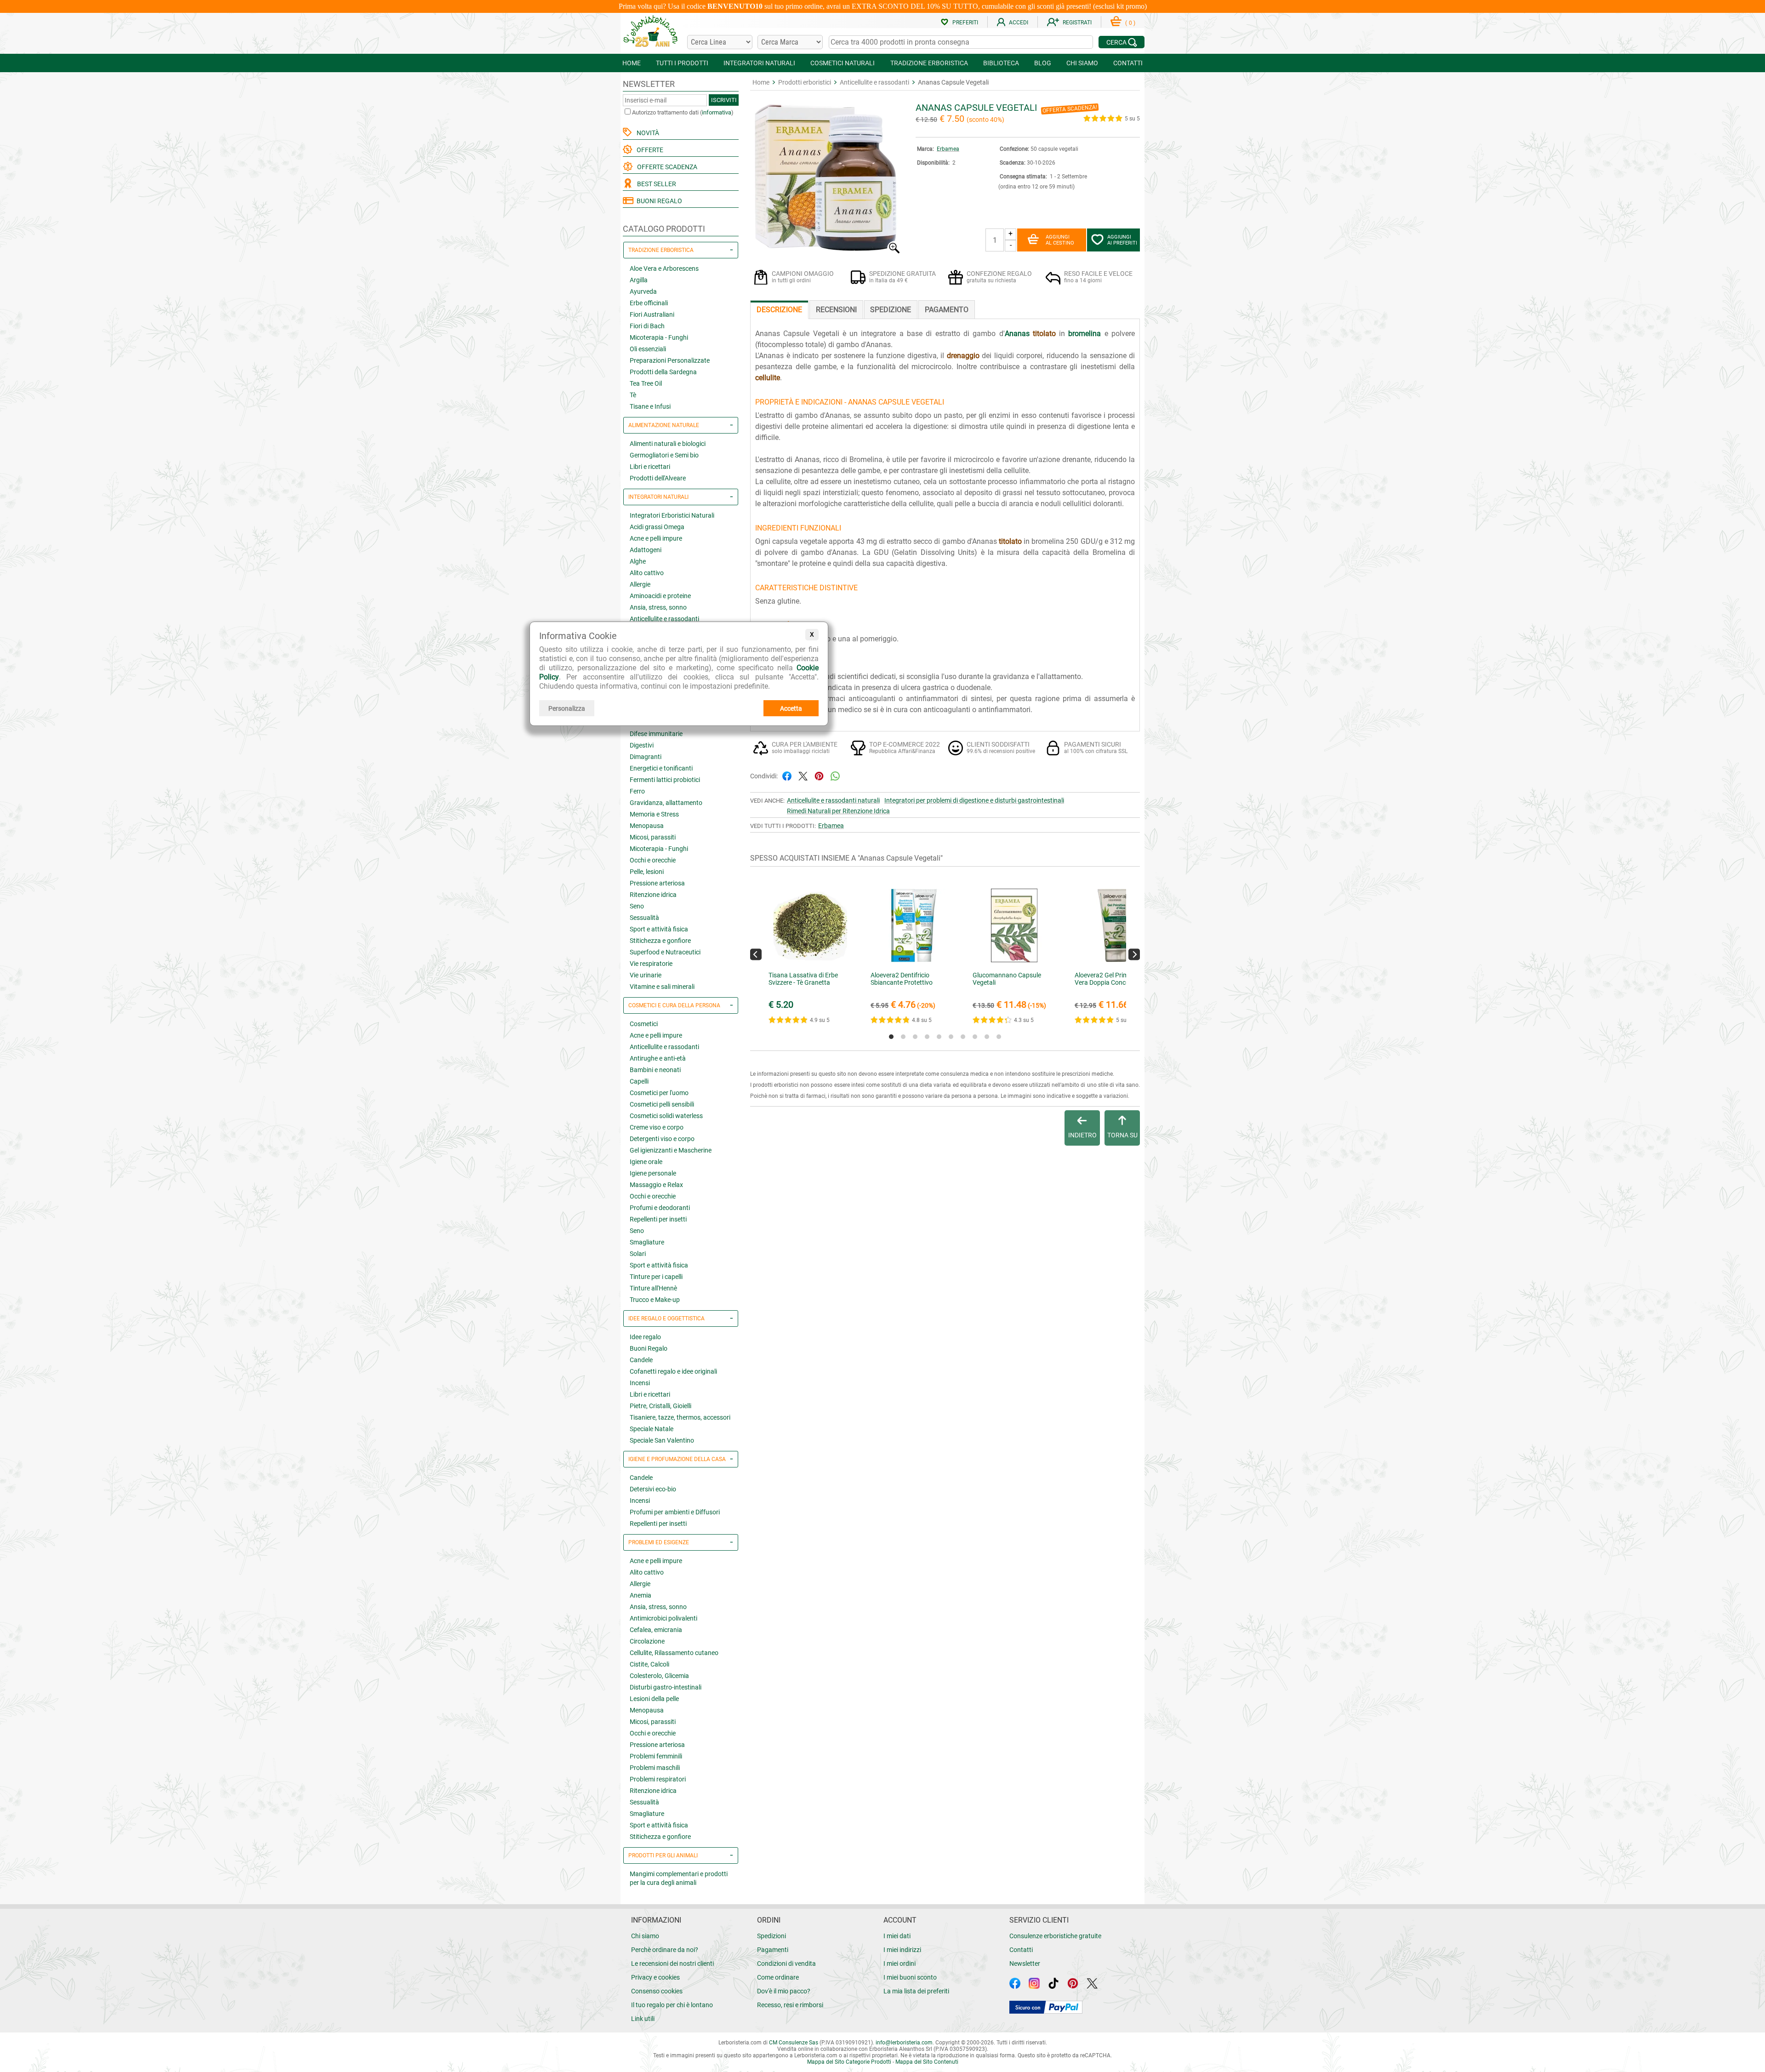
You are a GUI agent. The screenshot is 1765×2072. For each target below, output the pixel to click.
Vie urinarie (646, 975)
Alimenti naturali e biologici (668, 444)
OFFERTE (649, 150)
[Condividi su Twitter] (803, 775)
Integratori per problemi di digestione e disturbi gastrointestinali (974, 800)
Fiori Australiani (652, 314)
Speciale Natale (652, 1429)
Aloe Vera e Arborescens (664, 268)
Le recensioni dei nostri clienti (672, 1964)
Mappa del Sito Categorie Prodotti (849, 2062)
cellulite (768, 378)
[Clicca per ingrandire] (826, 251)
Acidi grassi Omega (657, 527)
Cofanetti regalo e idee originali (673, 1371)
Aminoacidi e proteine (660, 596)
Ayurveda (643, 291)
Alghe (638, 561)
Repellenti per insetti (658, 1219)
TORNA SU (1122, 1135)
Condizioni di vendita (786, 1964)
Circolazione (647, 1641)
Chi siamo (645, 1936)
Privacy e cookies (655, 1977)
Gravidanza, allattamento (666, 803)
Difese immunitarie (656, 734)
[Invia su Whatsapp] (835, 775)
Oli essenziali (648, 349)
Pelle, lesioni (647, 872)
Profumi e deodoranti (660, 1208)
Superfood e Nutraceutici (665, 952)
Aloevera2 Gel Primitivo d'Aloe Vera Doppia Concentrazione (1116, 979)
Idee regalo (645, 1337)
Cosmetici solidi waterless (666, 1116)
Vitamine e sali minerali (662, 987)
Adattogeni (646, 550)
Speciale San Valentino (662, 1440)
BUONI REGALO (658, 201)
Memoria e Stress (654, 814)
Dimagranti (646, 757)
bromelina (1085, 334)
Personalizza (567, 708)
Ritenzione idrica (653, 895)
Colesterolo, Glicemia (659, 1676)
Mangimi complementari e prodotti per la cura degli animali (679, 1878)
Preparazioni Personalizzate (670, 360)
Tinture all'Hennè (653, 1288)
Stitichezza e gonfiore (660, 941)
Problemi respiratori (658, 1779)
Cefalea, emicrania (656, 1630)
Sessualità (644, 918)
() (1130, 23)
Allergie (640, 584)
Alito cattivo (647, 573)
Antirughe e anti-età (658, 1058)
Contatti (1021, 1950)
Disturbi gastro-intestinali (666, 1687)
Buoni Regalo (649, 1348)
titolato (1044, 334)
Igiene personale (653, 1173)
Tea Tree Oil (646, 383)
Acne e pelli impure (656, 538)
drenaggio (963, 356)
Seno (637, 906)
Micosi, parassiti (653, 837)
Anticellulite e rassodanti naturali (833, 800)
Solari (638, 1254)
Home (761, 82)
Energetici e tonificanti (661, 768)
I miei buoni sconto (910, 1977)
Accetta (791, 708)
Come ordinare (778, 1977)
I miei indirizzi (902, 1950)
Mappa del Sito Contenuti (927, 2062)
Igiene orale (646, 1162)
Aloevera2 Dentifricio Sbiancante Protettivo (902, 979)
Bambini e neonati (655, 1070)
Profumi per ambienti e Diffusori (675, 1512)
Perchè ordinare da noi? (665, 1950)
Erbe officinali (649, 303)
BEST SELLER (655, 184)
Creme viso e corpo (657, 1127)
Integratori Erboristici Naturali (672, 515)
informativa (717, 112)
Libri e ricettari (650, 467)
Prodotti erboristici (805, 82)
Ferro (637, 791)
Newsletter (1025, 1964)
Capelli (639, 1081)
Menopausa (647, 826)
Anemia (641, 1595)
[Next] (1134, 954)
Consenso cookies (657, 1991)
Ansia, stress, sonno (658, 607)
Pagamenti (773, 1950)
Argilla (639, 280)
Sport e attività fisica (659, 929)
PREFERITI (965, 23)
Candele (641, 1360)
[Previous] (756, 954)
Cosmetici (644, 1024)
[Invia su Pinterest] (819, 775)
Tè (633, 395)
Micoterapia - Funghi (659, 337)
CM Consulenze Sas (794, 2043)
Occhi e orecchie (653, 860)
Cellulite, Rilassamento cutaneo (674, 1653)
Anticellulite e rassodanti (664, 619)
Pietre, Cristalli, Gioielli (660, 1406)
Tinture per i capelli (656, 1277)
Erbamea (948, 149)
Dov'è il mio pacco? (784, 1991)
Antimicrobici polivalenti (663, 1618)
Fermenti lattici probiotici (665, 780)
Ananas (1017, 334)
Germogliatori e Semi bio (664, 455)
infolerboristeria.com (904, 2043)
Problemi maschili (655, 1768)
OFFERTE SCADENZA (666, 167)
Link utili (643, 2019)
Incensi (640, 1383)
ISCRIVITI (724, 100)
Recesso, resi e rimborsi (790, 2005)
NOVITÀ (646, 133)
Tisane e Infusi (650, 406)
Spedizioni (771, 1936)
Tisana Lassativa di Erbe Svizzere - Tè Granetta (803, 979)
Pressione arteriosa (657, 883)
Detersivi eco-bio (653, 1489)
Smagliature (647, 1242)
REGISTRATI (1077, 23)
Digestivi (642, 745)
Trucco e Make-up (655, 1300)
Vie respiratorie (651, 964)
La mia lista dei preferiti (916, 1991)
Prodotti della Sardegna (663, 372)
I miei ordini (900, 1964)
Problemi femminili (656, 1756)
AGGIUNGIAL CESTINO (1060, 240)
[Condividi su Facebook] (787, 775)
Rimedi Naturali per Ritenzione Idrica (838, 811)
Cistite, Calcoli (649, 1664)
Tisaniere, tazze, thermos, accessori (680, 1417)
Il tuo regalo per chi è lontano (672, 2005)
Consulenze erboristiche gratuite (1055, 1936)
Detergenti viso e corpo (662, 1139)
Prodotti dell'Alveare (658, 478)
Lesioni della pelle (654, 1699)
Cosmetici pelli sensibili (662, 1104)
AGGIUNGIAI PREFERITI (1122, 240)
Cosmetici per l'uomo (659, 1093)
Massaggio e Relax (656, 1185)
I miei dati (897, 1936)
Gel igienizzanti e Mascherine (671, 1150)
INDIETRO (1082, 1135)
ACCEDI (1019, 23)
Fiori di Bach (647, 326)
